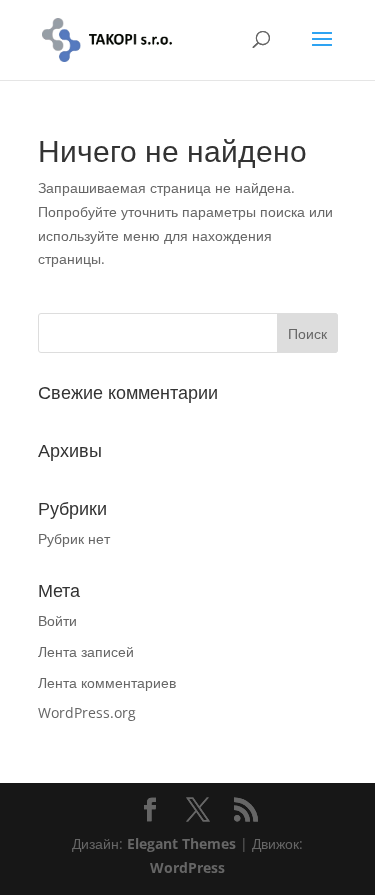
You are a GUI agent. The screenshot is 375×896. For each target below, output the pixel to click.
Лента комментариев (107, 682)
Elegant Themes (181, 843)
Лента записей (86, 651)
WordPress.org (87, 712)
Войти (57, 620)
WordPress (187, 867)
